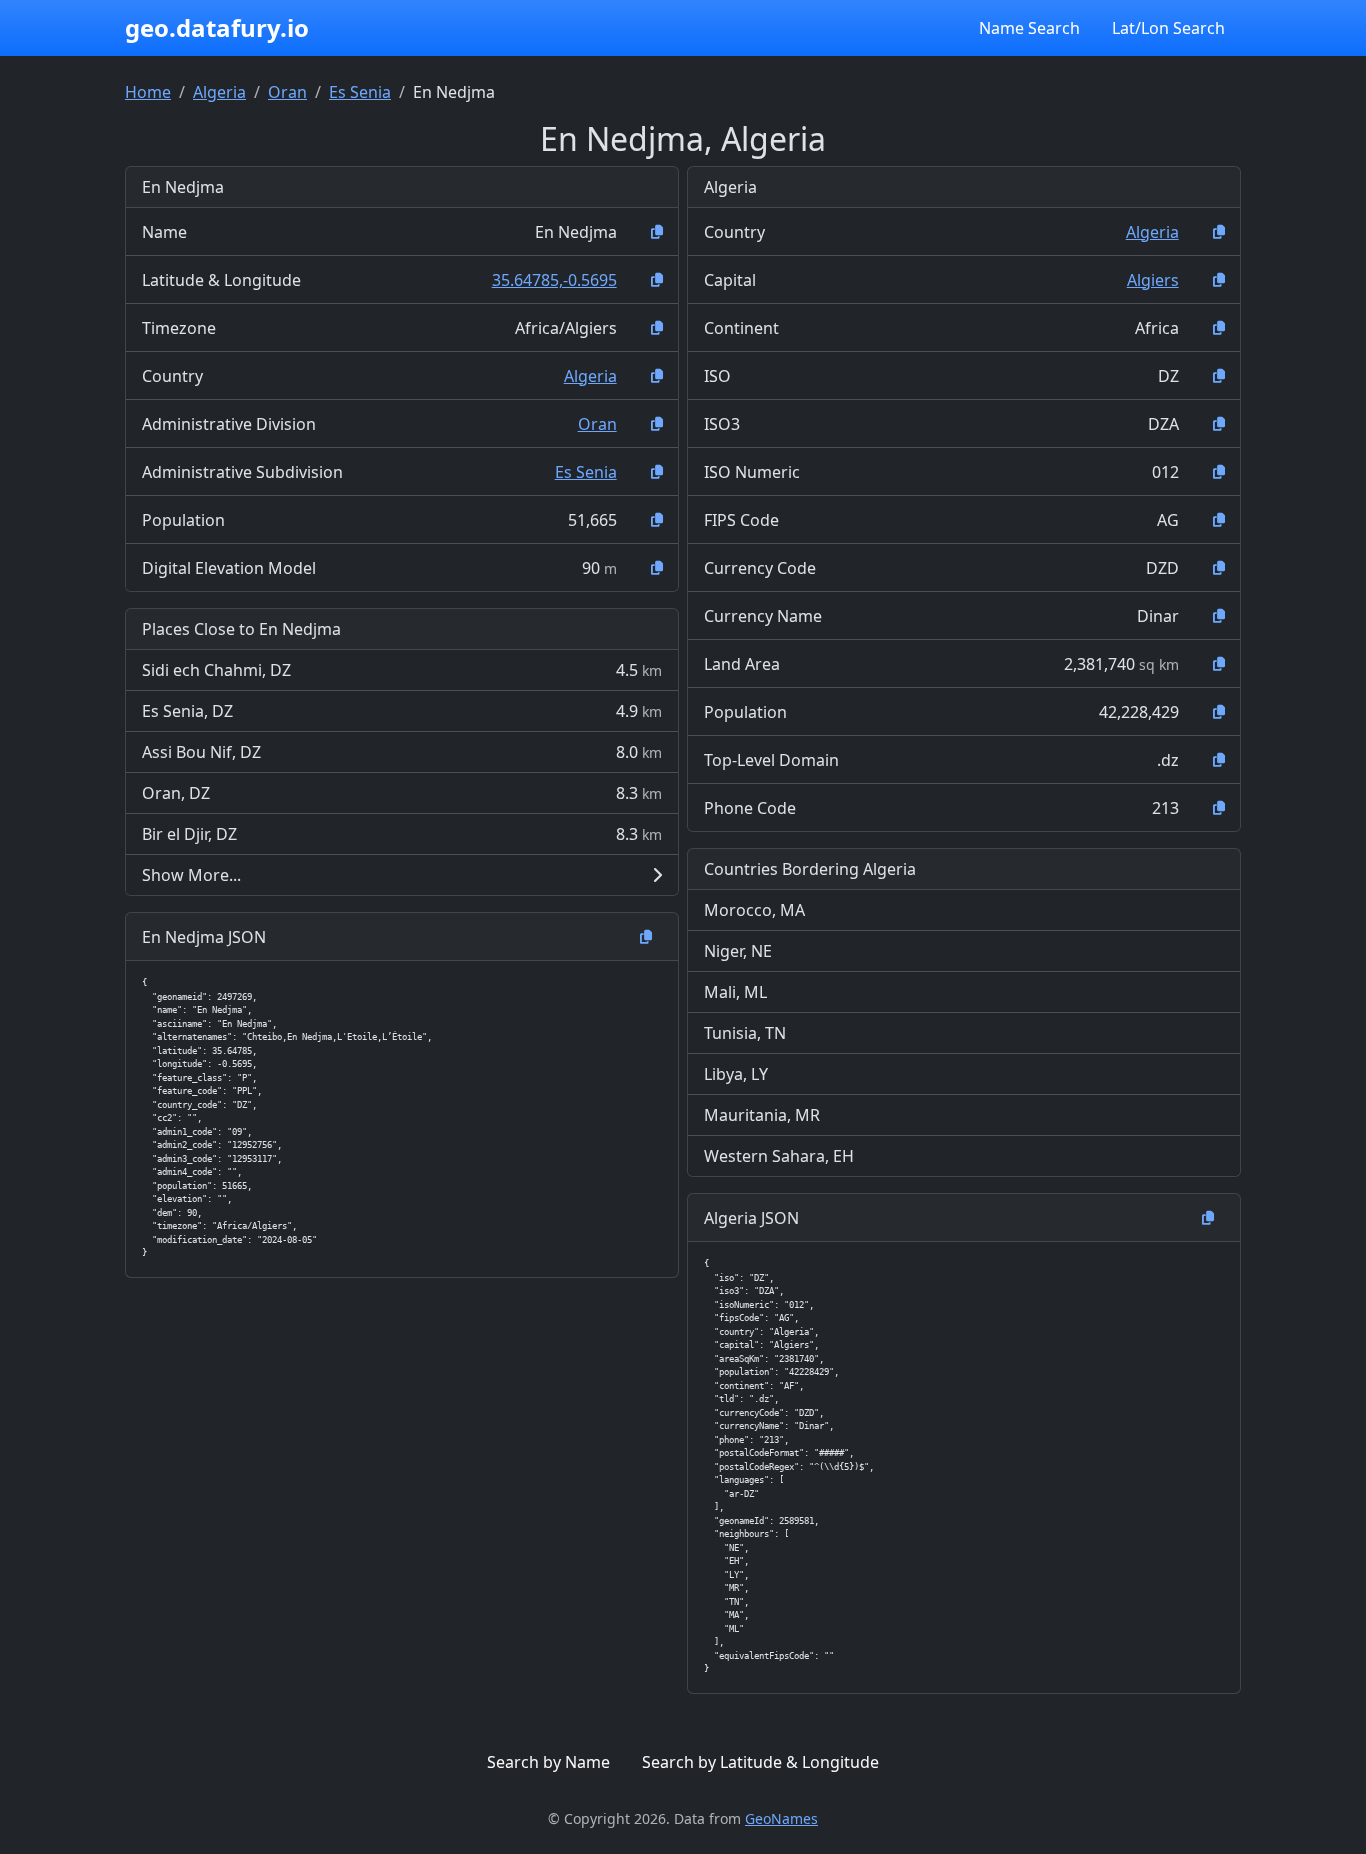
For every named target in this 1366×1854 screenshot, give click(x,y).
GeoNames (781, 1818)
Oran (287, 92)
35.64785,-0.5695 (554, 280)
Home (148, 92)
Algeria (219, 92)
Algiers (1153, 280)
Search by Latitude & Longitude (760, 1762)
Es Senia (360, 92)
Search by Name (548, 1762)
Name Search (1029, 28)
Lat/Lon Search (1168, 28)
